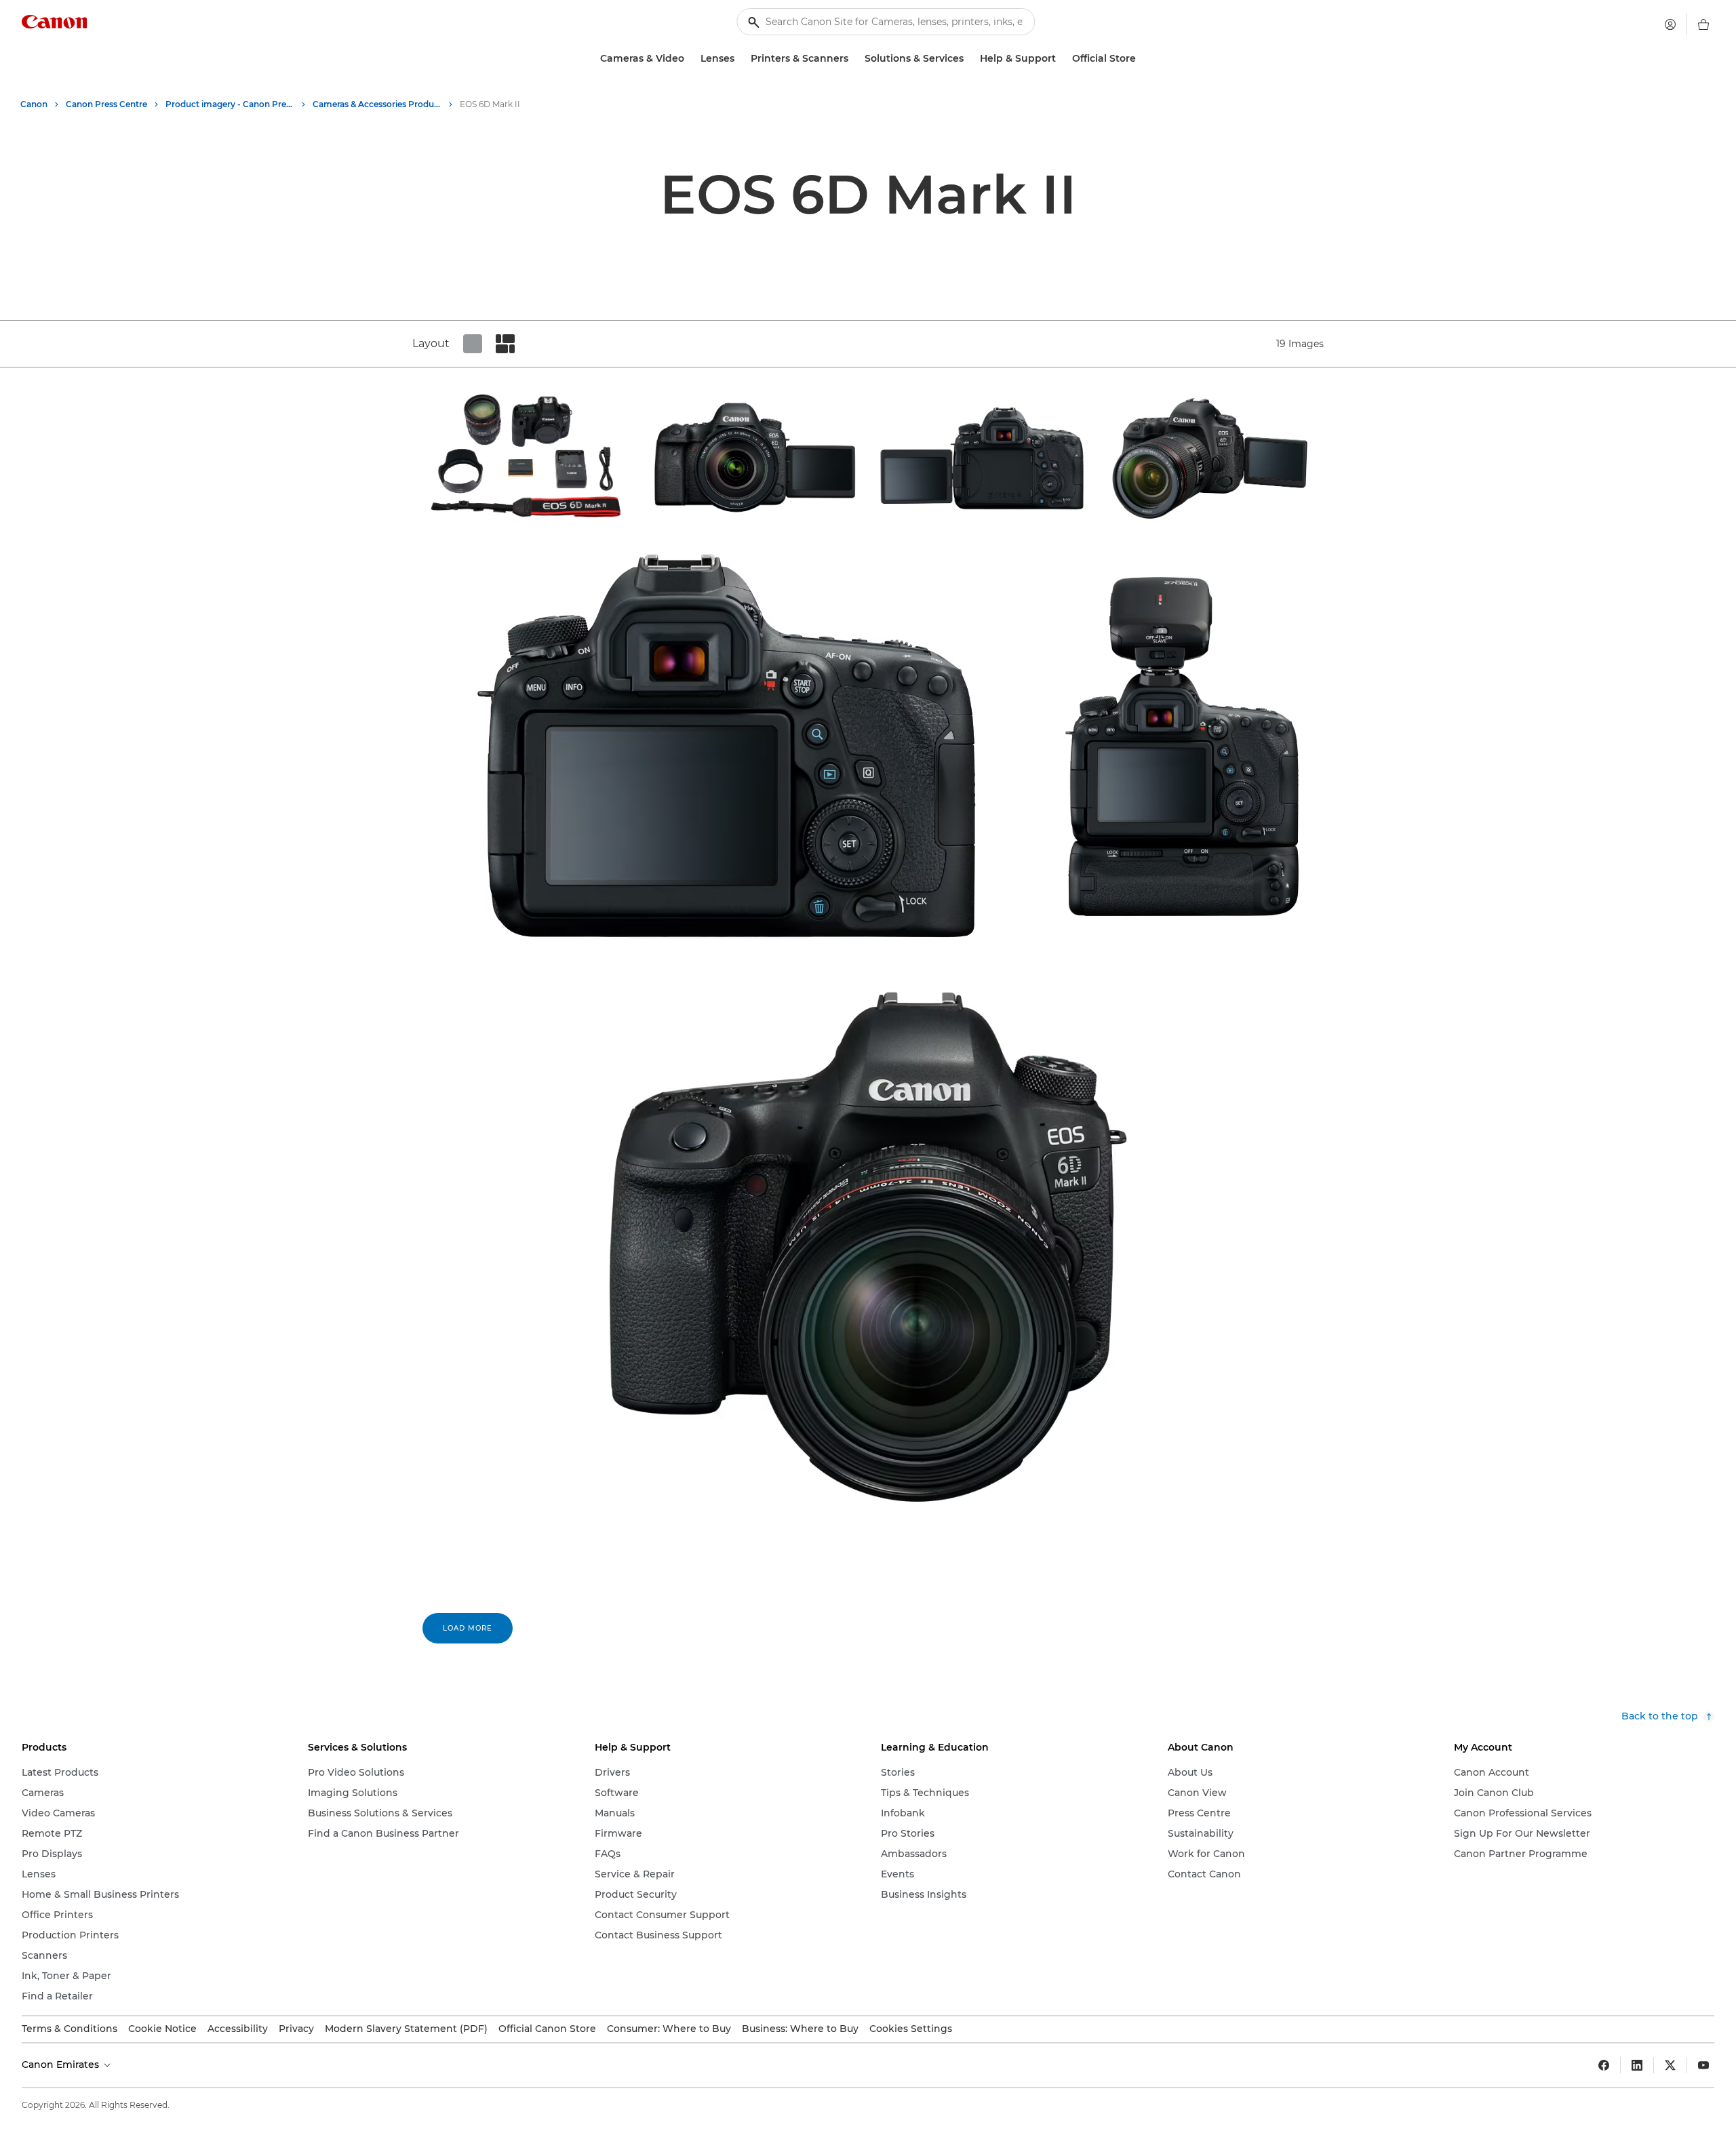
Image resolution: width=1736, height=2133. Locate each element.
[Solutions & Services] (969, 59)
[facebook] (1604, 2065)
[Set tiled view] (473, 344)
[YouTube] (1703, 2065)
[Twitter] (1670, 2065)
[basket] (1703, 24)
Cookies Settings (911, 2029)
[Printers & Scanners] (854, 59)
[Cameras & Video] (690, 59)
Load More (468, 1628)
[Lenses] (740, 59)
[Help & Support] (1061, 59)
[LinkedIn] (1637, 2065)
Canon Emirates (62, 2065)
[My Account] (1670, 24)
